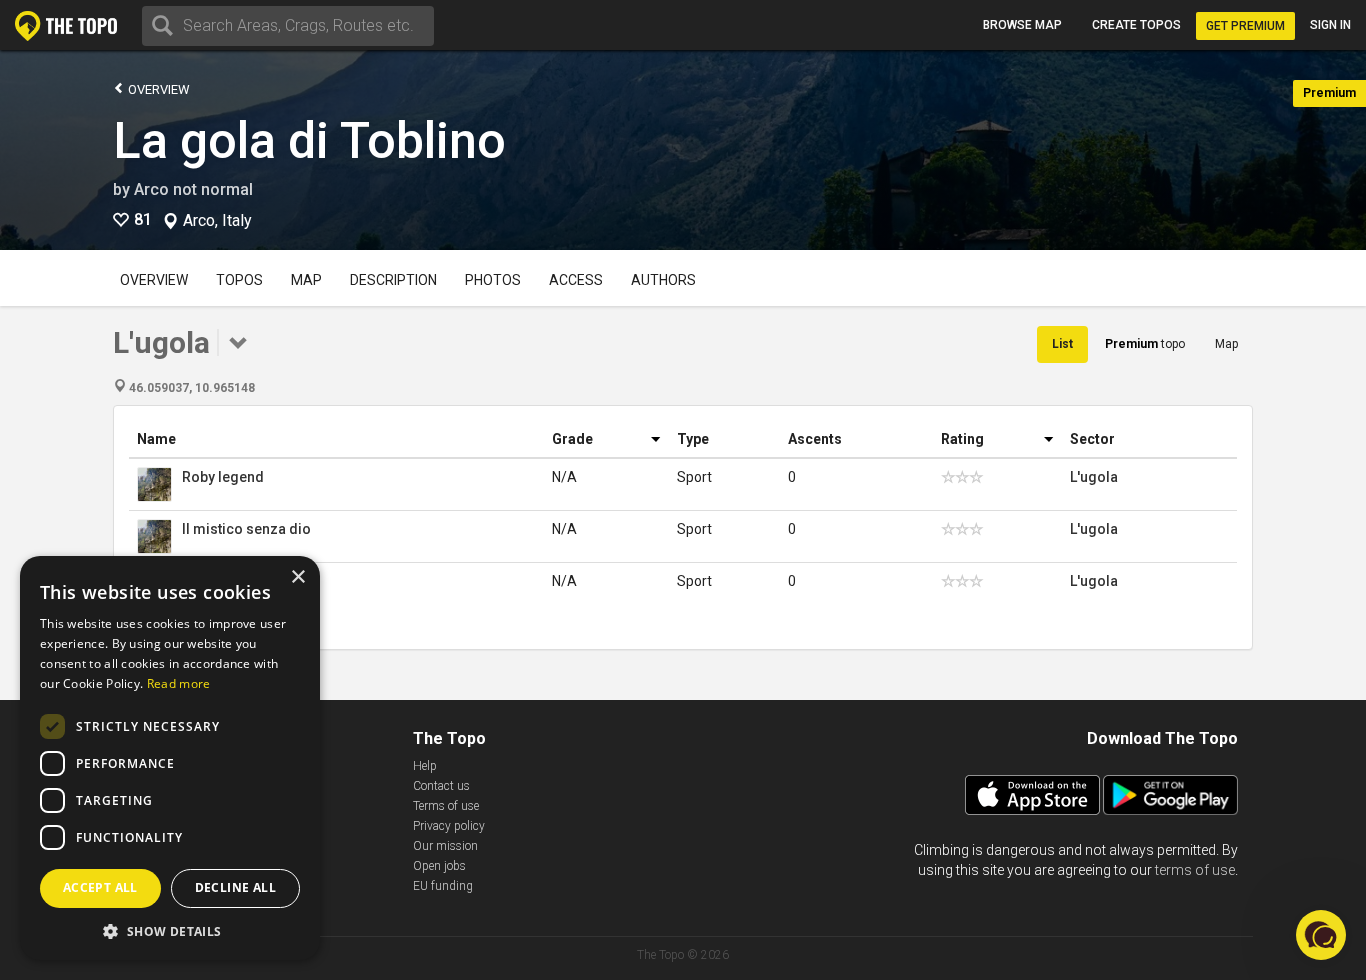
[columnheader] (336, 439)
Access (576, 280)
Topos (239, 280)
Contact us (441, 786)
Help (425, 766)
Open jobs (439, 866)
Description (393, 280)
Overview (157, 89)
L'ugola (1094, 477)
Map (306, 280)
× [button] (297, 577)
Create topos (1136, 25)
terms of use (1195, 870)
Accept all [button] (100, 887)
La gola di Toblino (309, 141)
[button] (170, 930)
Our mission (445, 846)
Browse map (1022, 25)
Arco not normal (193, 189)
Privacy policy (449, 826)
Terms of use (446, 806)
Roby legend (223, 477)
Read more (179, 683)
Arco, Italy (217, 221)
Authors (663, 280)
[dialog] (170, 758)
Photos (493, 280)
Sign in (1330, 25)
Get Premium (1245, 26)
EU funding (443, 886)
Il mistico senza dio (246, 529)
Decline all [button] (235, 887)
